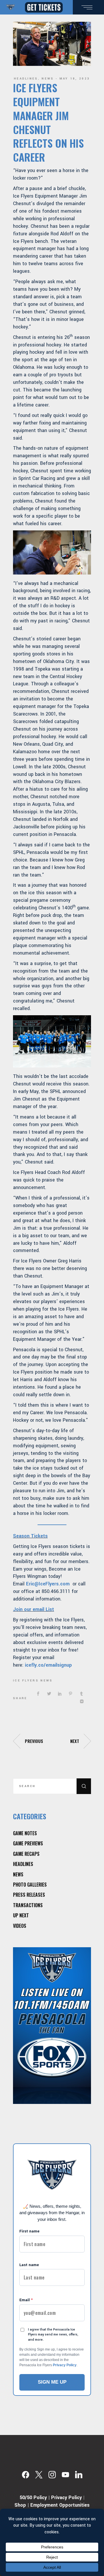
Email (26, 2300)
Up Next (21, 1915)
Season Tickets (30, 1536)
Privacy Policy (65, 2365)
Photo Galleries (30, 1885)
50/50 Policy (33, 2498)
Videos (20, 1926)
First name (29, 2231)
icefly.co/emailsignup (48, 1665)
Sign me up (52, 2382)
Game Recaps (26, 1854)
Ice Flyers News (33, 1681)
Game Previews (28, 1843)
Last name (29, 2265)
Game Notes (25, 1833)
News (48, 79)
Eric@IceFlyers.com (48, 1584)
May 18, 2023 (75, 79)
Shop (20, 2505)
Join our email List (34, 1609)
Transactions (28, 1905)
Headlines (26, 79)
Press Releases (29, 1895)
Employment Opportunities (60, 2505)
